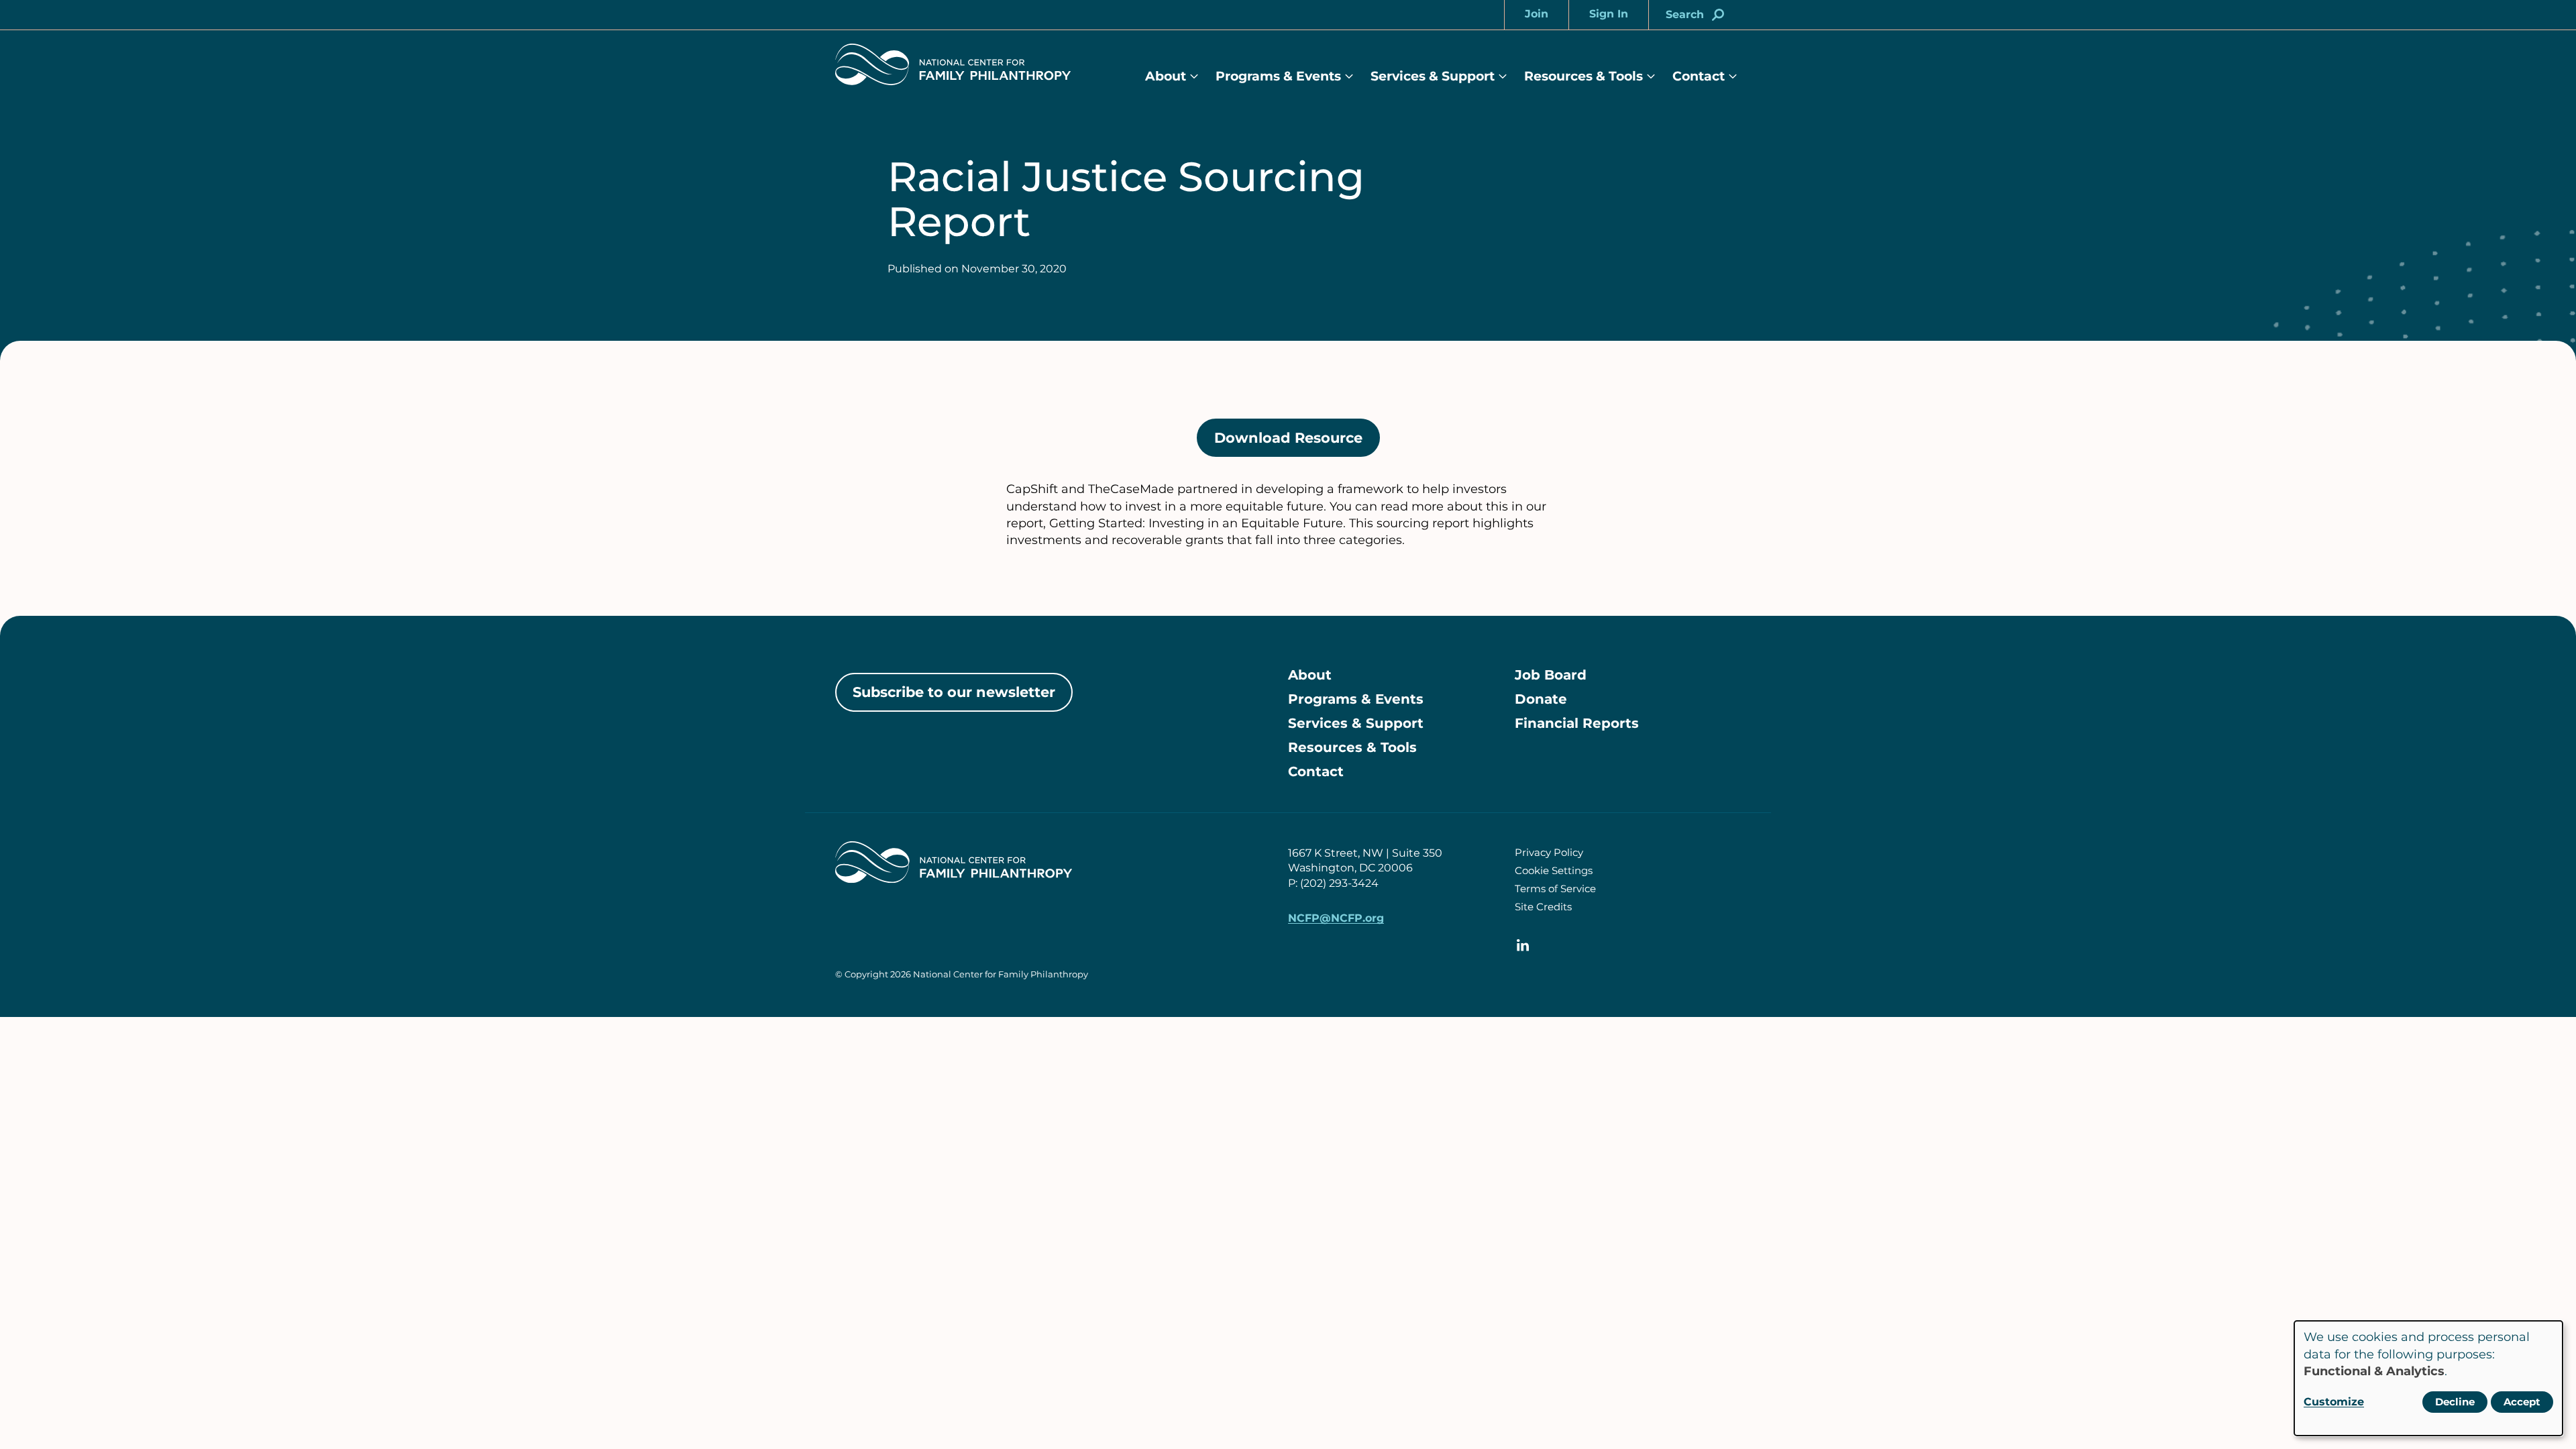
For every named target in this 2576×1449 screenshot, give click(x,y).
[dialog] (2428, 1378)
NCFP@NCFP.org (1336, 918)
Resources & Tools (1584, 76)
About (1166, 76)
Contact (1699, 76)
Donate (1541, 699)
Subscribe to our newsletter (954, 692)
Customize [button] (2334, 1402)
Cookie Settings (1554, 870)
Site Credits (1543, 907)
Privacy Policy (1549, 852)
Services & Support (1433, 76)
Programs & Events (1278, 76)
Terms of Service (1555, 889)
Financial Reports (1577, 723)
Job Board (1551, 675)
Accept (2522, 1402)
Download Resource (1297, 443)
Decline (2455, 1402)
